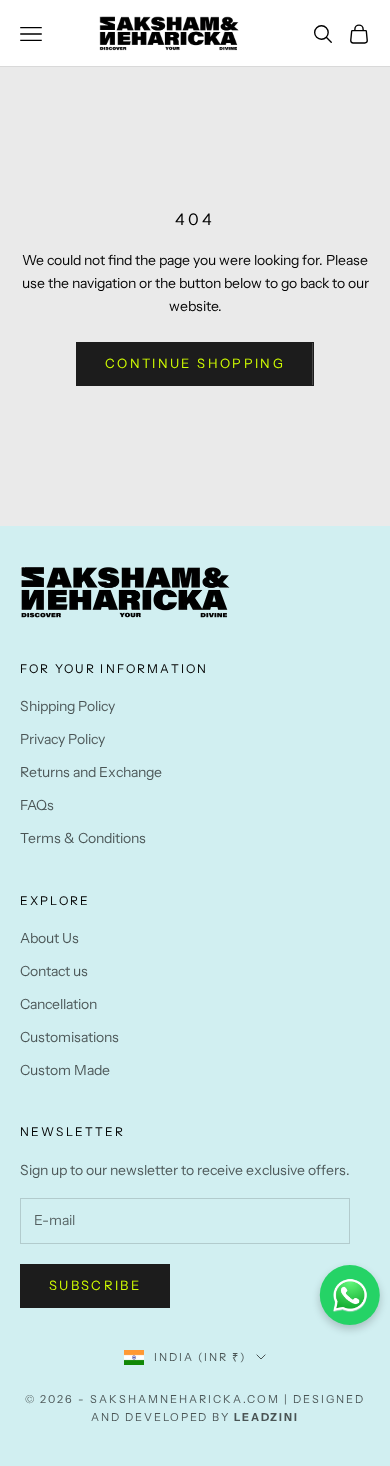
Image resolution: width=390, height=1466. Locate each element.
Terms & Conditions (83, 838)
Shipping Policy (67, 706)
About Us (49, 938)
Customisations (69, 1037)
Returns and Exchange (91, 772)
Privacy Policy (62, 739)
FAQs (37, 805)
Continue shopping (195, 363)
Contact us (54, 971)
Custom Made (65, 1070)
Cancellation (58, 1004)
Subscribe (95, 1285)
